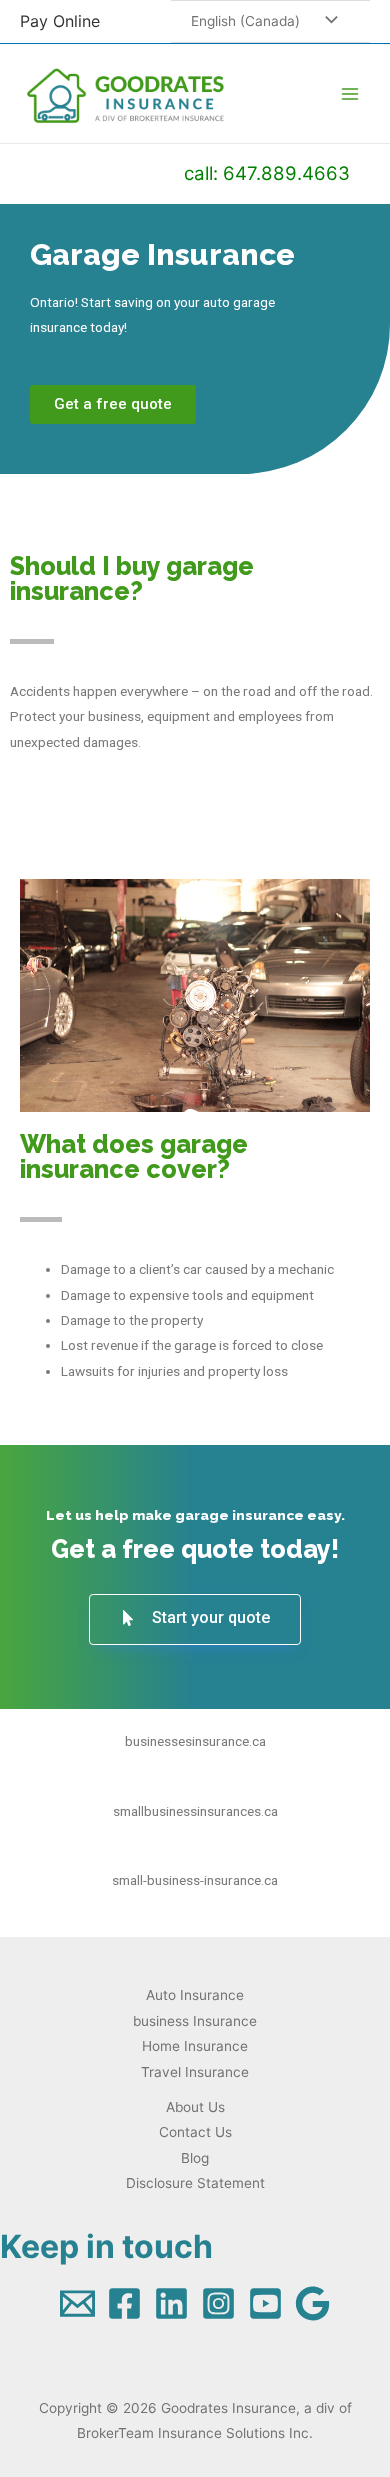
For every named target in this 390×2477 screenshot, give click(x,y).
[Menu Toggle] (326, 21)
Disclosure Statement (195, 2183)
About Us (195, 2107)
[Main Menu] (350, 93)
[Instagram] (218, 2303)
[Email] (77, 2303)
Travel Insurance (195, 2072)
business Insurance (195, 2021)
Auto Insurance (195, 1995)
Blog (195, 2158)
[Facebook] (124, 2303)
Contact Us (195, 2132)
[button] (113, 404)
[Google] (312, 2303)
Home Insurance (195, 2046)
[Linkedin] (171, 2303)
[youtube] (265, 2303)
